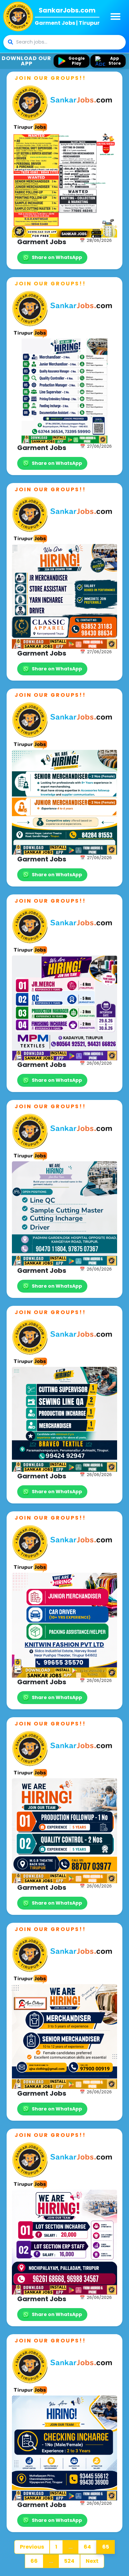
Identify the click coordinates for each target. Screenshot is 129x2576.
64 (87, 2547)
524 (69, 2561)
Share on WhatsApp (57, 257)
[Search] (10, 42)
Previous (32, 2547)
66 (34, 2561)
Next (92, 2561)
